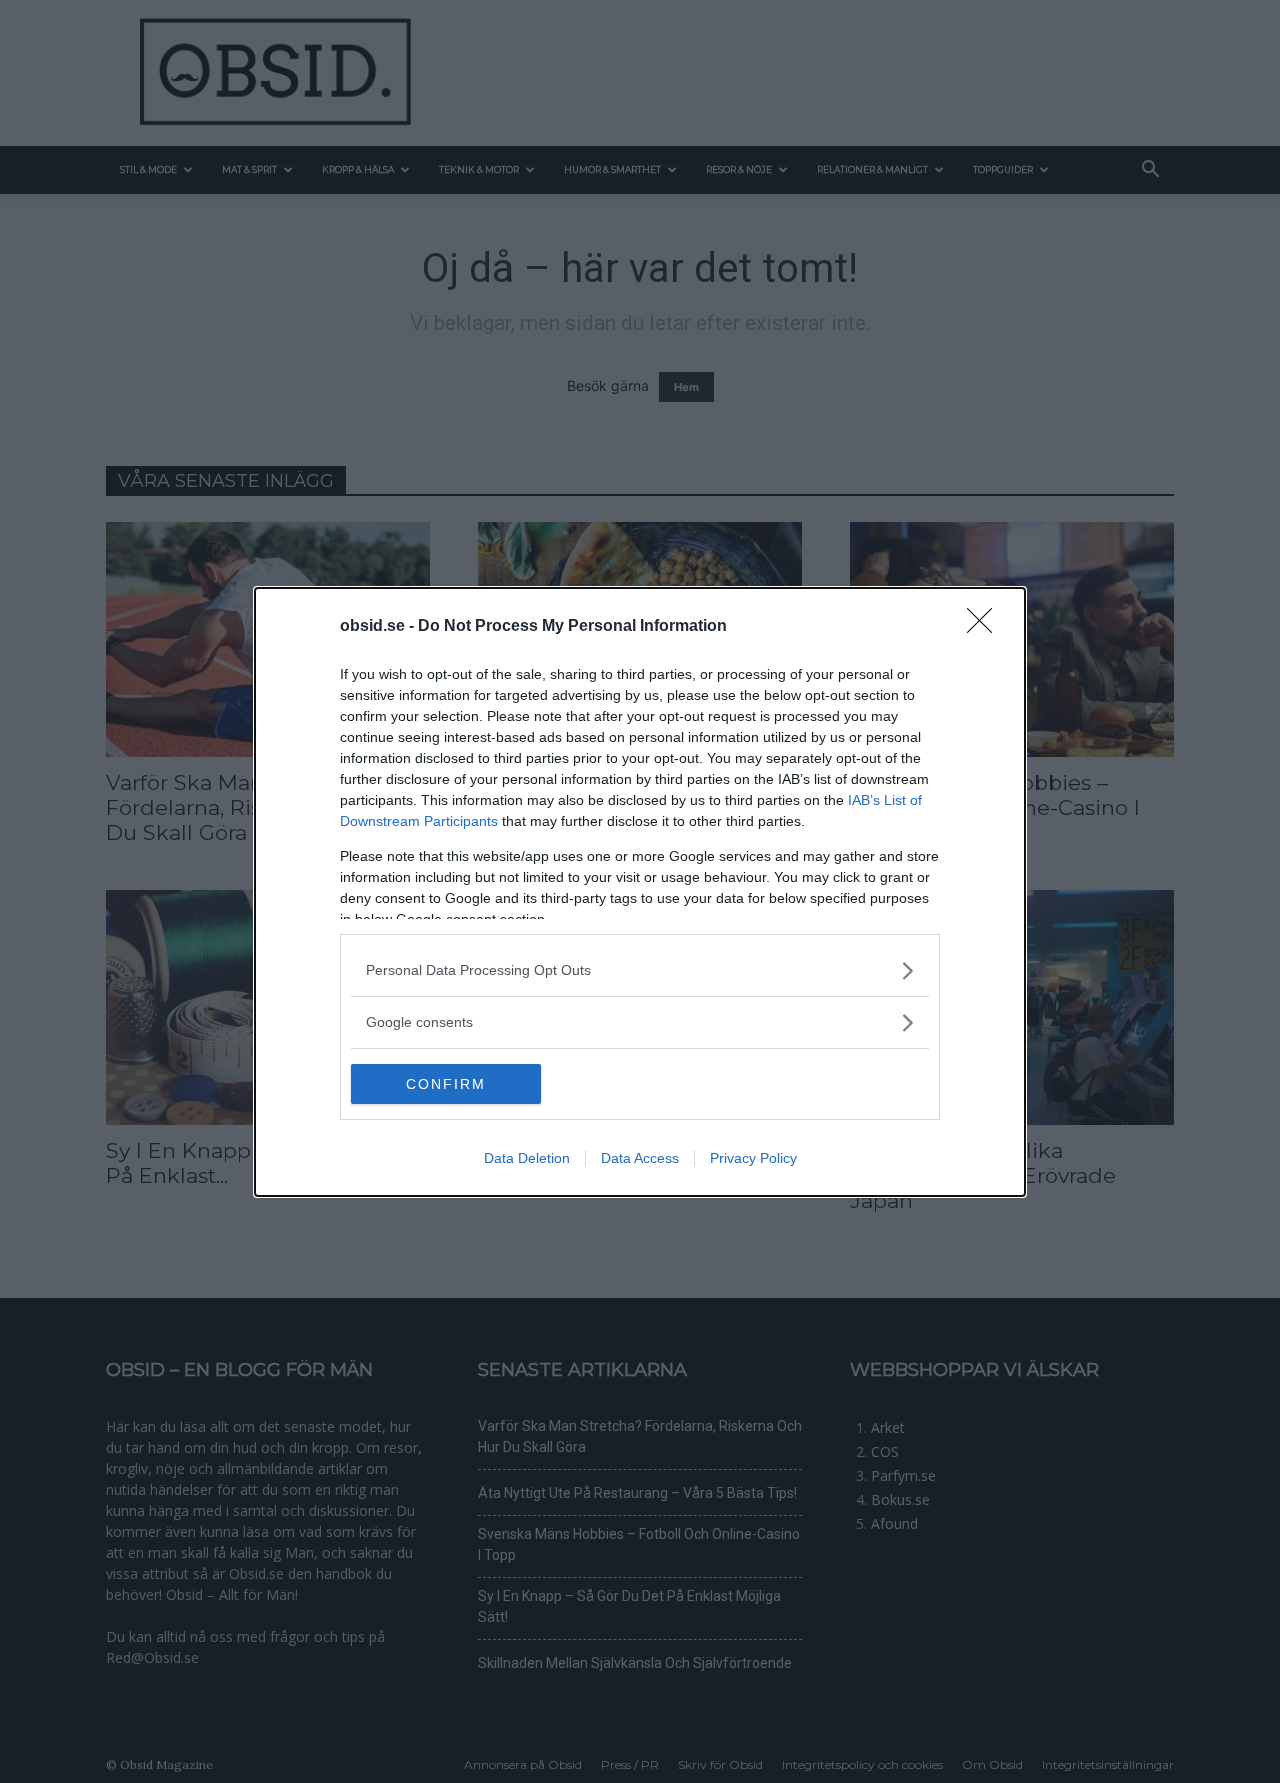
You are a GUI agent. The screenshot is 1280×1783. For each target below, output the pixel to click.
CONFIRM (446, 1084)
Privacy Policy (753, 1158)
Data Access (640, 1158)
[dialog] (640, 892)
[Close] (986, 627)
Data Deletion (527, 1158)
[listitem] (640, 970)
